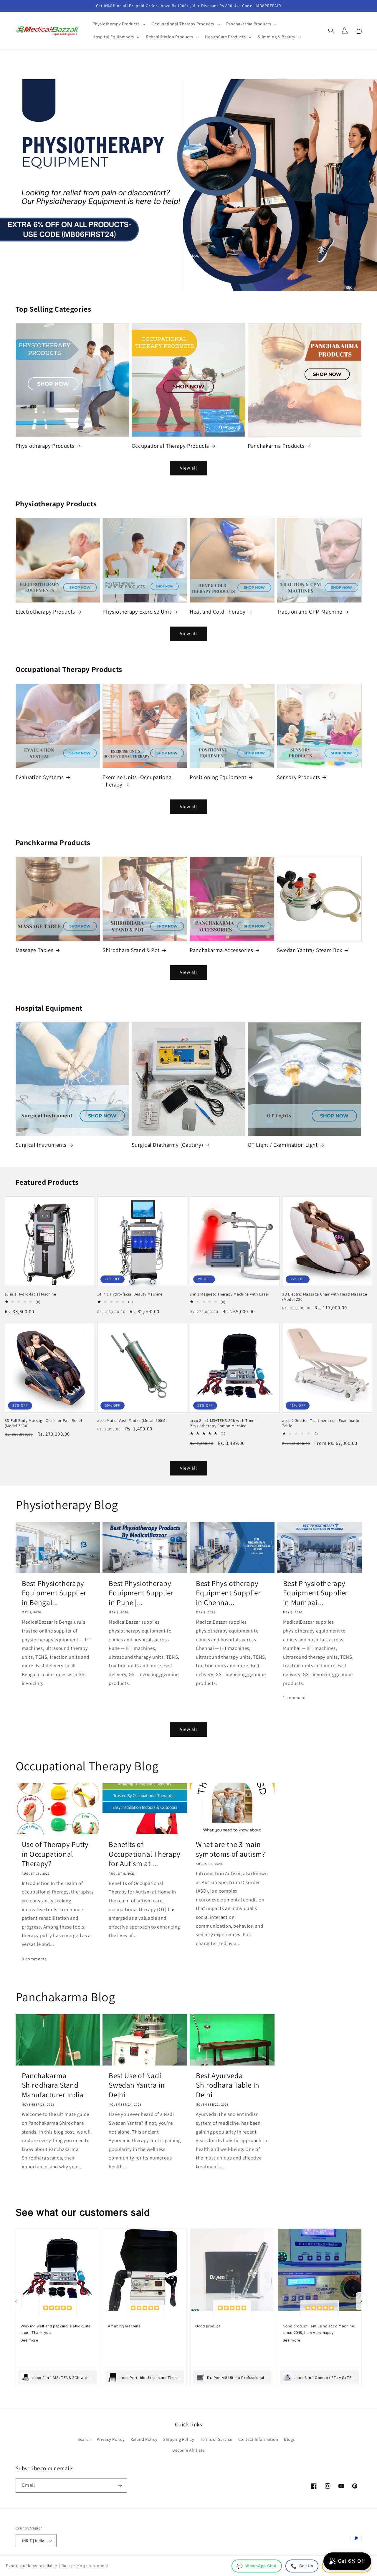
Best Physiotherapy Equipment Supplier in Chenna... (228, 1593)
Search (84, 2439)
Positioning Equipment (218, 777)
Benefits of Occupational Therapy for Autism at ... (145, 1854)
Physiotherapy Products (45, 446)
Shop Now (188, 256)
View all (188, 468)
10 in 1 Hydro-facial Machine (30, 1294)
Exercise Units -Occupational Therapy (138, 781)
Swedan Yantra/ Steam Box (310, 950)
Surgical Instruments (41, 1145)
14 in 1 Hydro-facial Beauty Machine (130, 1294)
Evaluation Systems (40, 777)
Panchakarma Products (276, 446)
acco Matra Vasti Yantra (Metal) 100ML (132, 1421)
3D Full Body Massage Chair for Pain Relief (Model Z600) (43, 1423)
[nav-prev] (16, 2301)
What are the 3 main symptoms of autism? (231, 1849)
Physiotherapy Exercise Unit (137, 612)
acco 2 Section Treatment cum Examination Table (322, 1423)
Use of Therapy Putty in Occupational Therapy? (55, 1854)
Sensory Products (299, 777)
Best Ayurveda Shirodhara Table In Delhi (228, 2085)
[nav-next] (361, 2301)
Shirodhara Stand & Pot (131, 950)
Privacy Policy (111, 2439)
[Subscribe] (120, 2485)
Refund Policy (144, 2439)
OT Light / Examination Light (283, 1145)
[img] (57, 2309)
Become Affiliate (188, 2450)
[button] (118, 24)
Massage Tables (35, 950)
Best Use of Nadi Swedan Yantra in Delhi (137, 2085)
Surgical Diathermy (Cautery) (168, 1145)
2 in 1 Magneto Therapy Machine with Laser (230, 1294)
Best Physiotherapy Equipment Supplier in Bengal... (54, 1593)
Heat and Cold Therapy (218, 612)
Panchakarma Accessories (221, 950)
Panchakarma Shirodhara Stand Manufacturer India (53, 2085)
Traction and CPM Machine (310, 612)
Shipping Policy (179, 2439)
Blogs (289, 2439)
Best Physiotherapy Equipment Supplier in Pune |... (141, 1593)
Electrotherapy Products (46, 612)
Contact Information (258, 2439)
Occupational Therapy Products (170, 446)
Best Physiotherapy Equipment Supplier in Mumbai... (315, 1593)
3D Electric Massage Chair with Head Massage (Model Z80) (325, 1297)
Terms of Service (216, 2439)
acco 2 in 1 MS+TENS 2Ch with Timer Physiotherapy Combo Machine (223, 1423)
